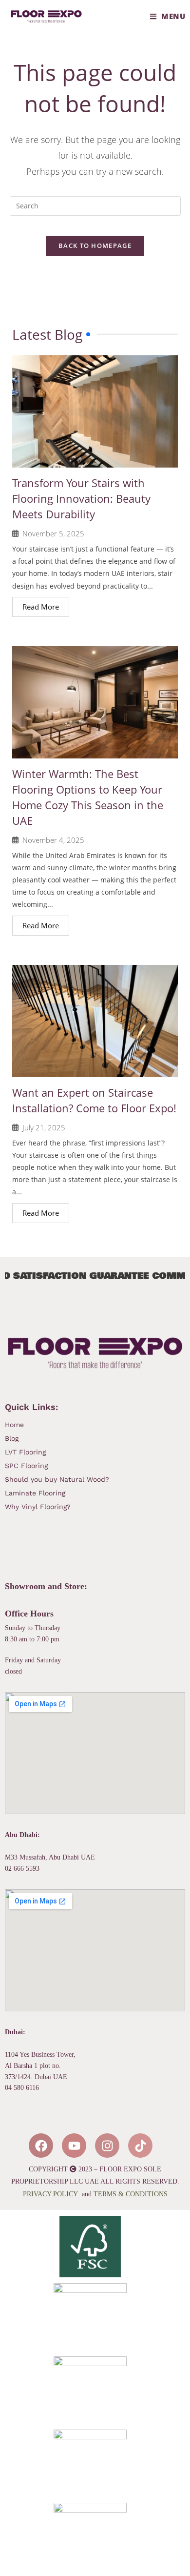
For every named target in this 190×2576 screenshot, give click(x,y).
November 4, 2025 (53, 840)
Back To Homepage (95, 245)
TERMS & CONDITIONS (131, 2194)
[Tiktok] (140, 2146)
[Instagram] (107, 2146)
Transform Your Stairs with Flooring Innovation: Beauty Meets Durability (81, 498)
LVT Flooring (25, 1452)
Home (14, 1425)
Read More (41, 607)
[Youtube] (74, 2146)
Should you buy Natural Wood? (57, 1479)
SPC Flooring (28, 1466)
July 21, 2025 (44, 1128)
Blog (12, 1438)
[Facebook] (41, 2146)
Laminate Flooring (36, 1493)
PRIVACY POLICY (50, 2194)
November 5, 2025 (53, 534)
